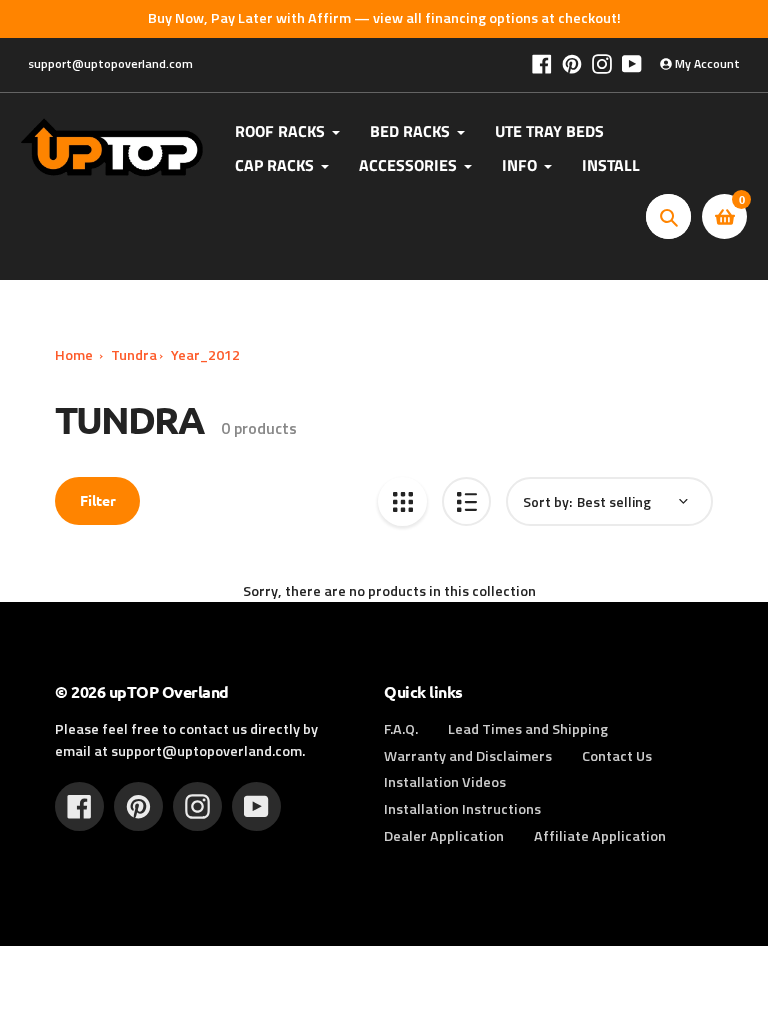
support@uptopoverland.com (110, 63)
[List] (466, 501)
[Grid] (402, 501)
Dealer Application (444, 836)
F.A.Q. (401, 729)
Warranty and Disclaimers (468, 756)
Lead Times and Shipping (528, 729)
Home (74, 355)
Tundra (134, 355)
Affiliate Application (600, 836)
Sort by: (547, 501)
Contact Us (617, 756)
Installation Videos (445, 782)
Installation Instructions (462, 809)
